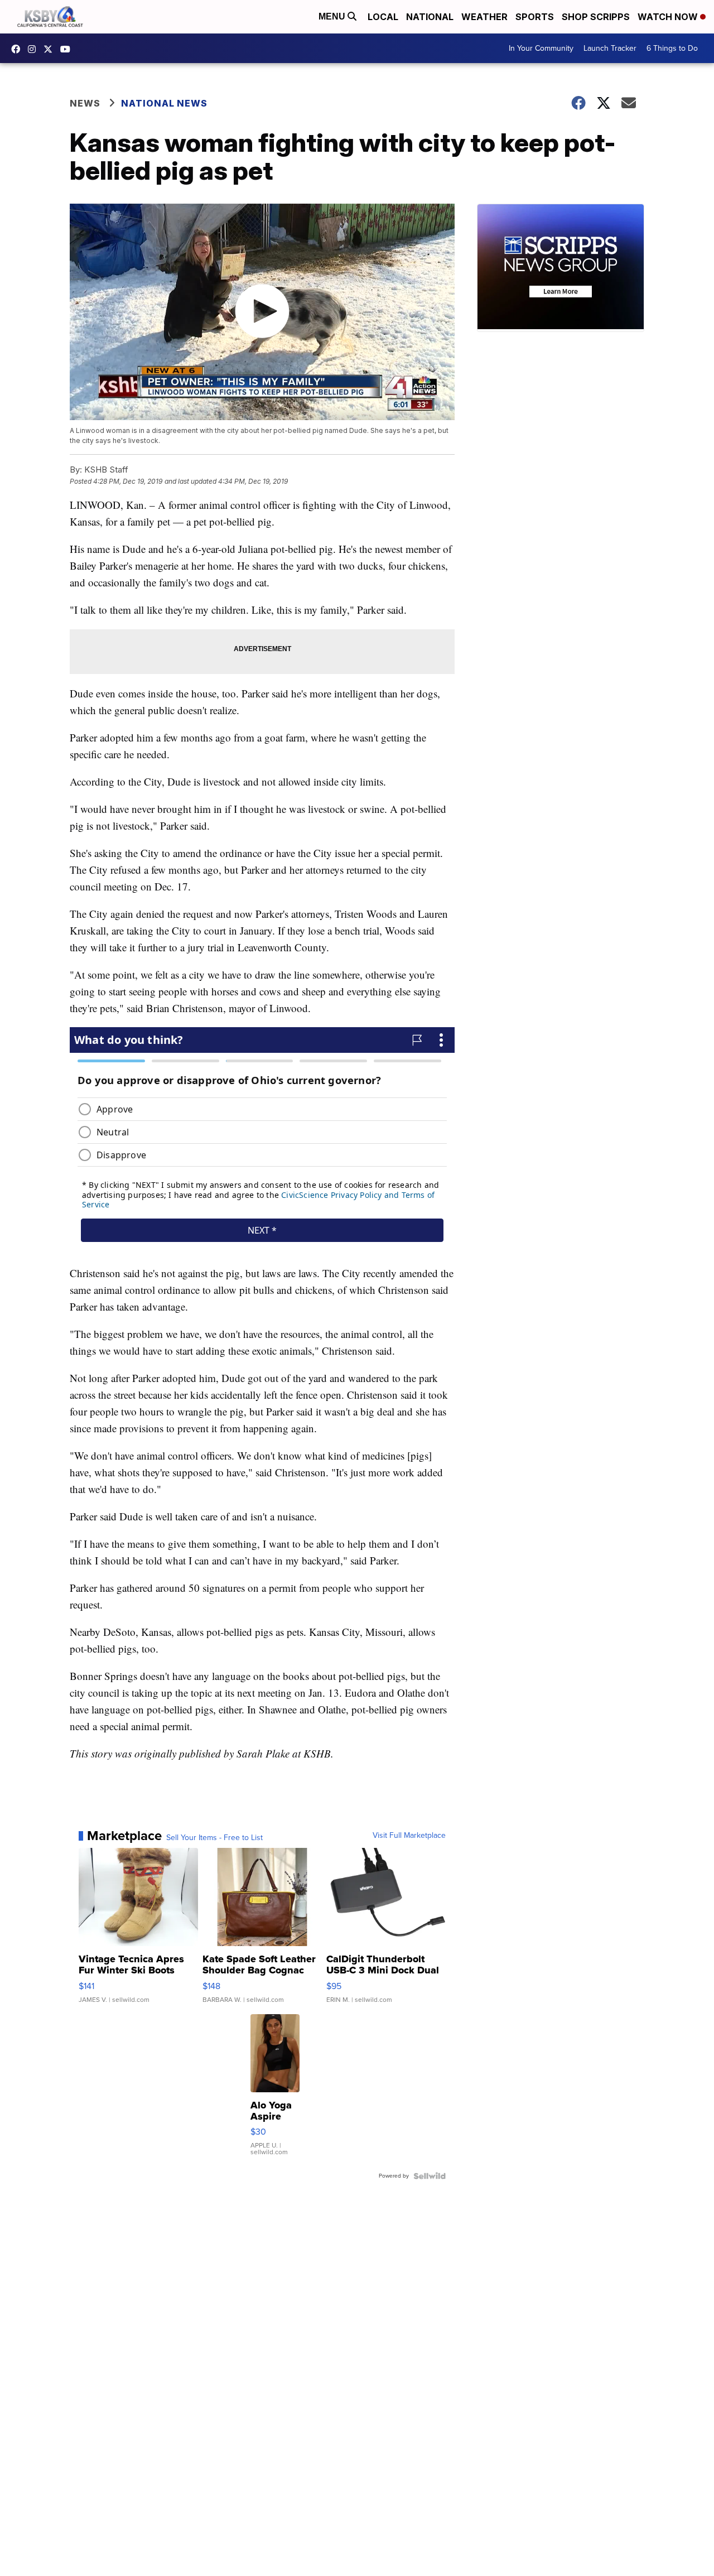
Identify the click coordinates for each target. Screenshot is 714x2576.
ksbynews (18, 49)
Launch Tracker (610, 48)
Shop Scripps (596, 17)
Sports (535, 17)
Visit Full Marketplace (409, 1836)
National (430, 17)
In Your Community (541, 48)
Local (383, 17)
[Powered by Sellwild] (430, 2176)
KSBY (51, 49)
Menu (333, 16)
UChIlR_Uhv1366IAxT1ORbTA (68, 49)
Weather (484, 17)
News (85, 103)
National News (164, 103)
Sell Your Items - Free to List (214, 1838)
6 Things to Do (672, 48)
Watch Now (669, 17)
